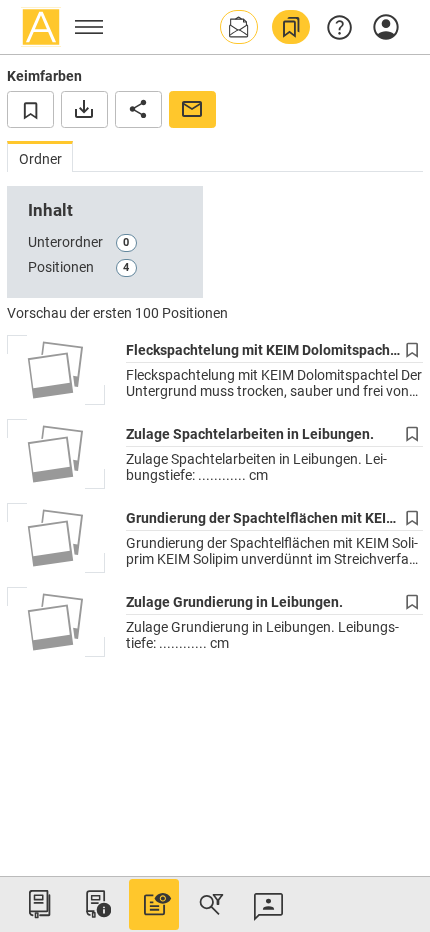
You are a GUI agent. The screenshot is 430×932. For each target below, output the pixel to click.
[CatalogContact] (269, 904)
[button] (239, 27)
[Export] (84, 109)
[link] (291, 27)
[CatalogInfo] (96, 904)
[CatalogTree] (39, 904)
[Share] (138, 109)
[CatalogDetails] (154, 904)
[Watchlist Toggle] (30, 109)
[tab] (40, 156)
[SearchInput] (211, 904)
